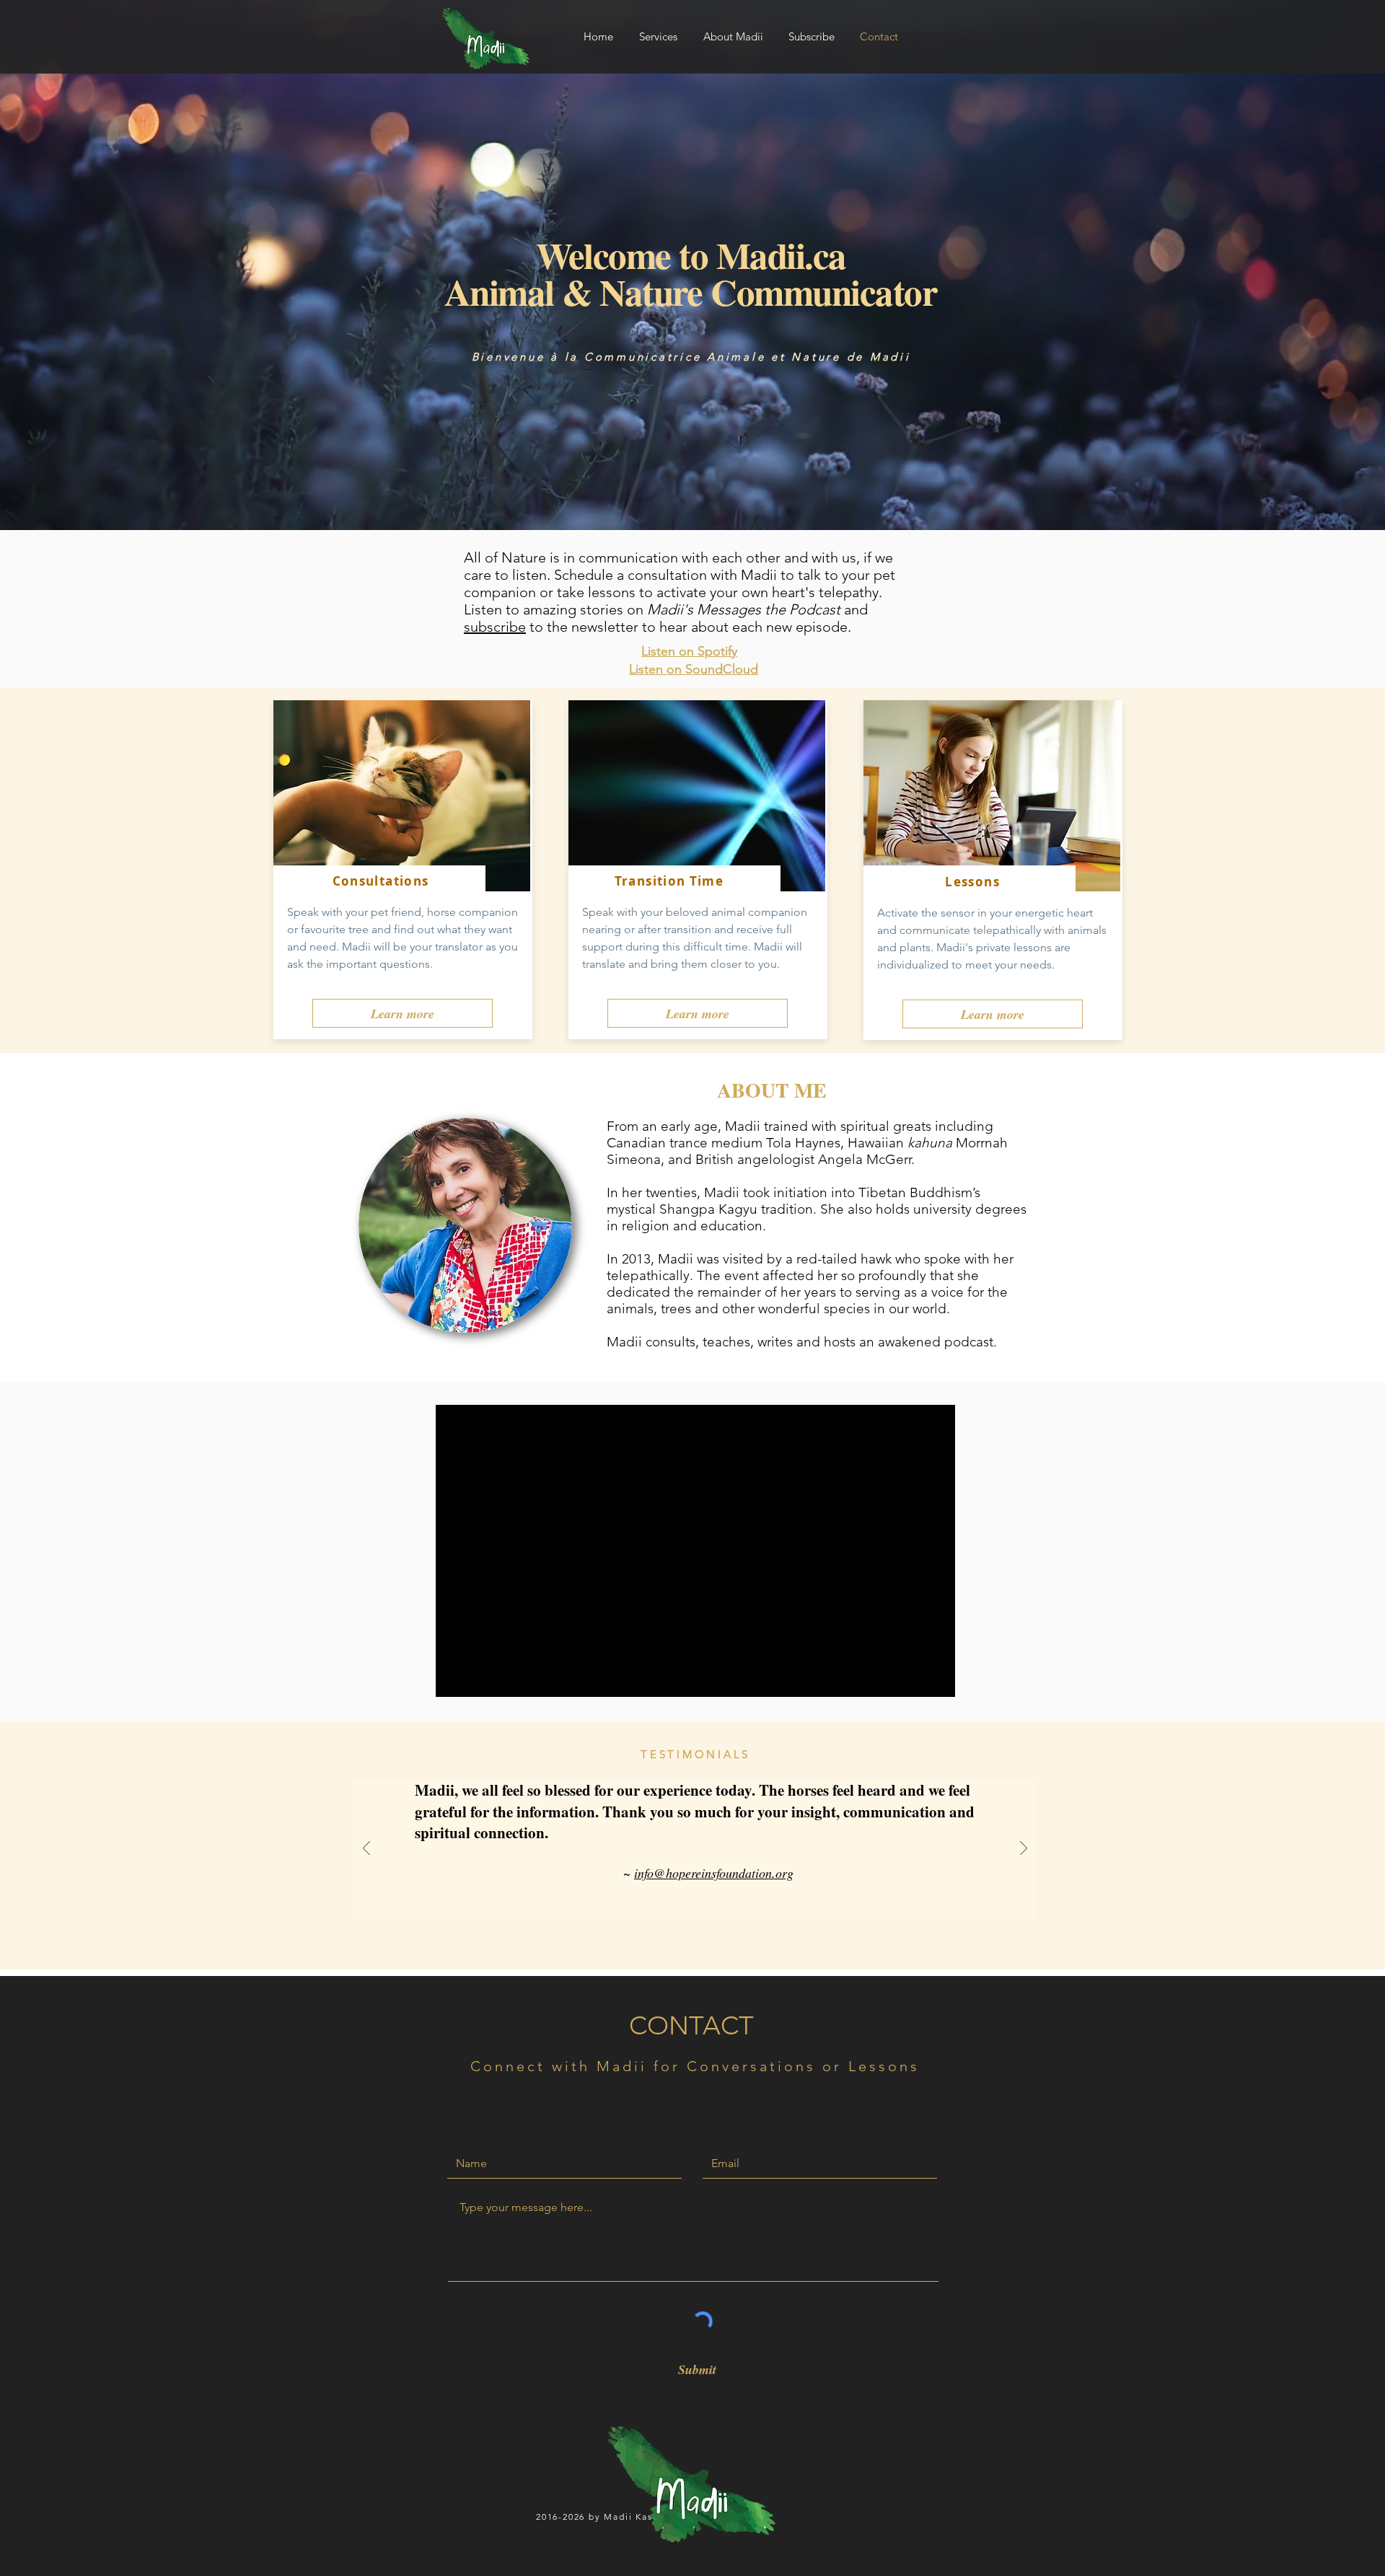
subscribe (495, 627)
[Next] (1024, 1849)
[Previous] (366, 1849)
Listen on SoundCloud (694, 669)
